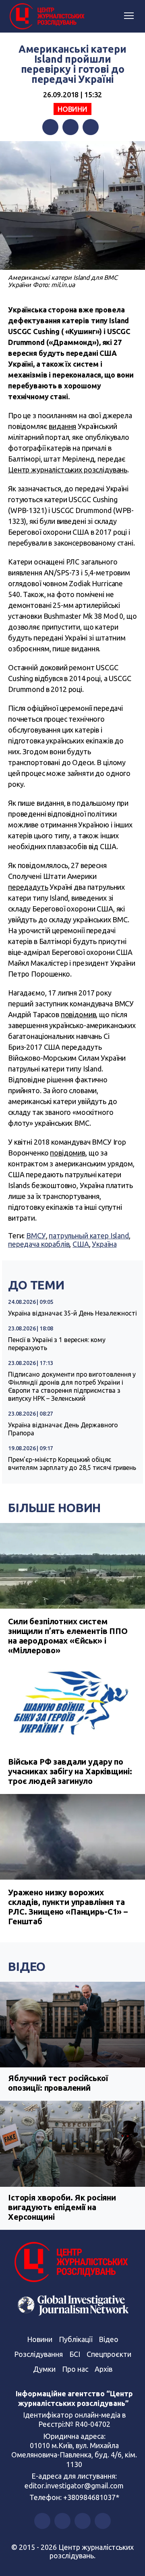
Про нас (75, 2369)
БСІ (75, 2354)
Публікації (76, 2339)
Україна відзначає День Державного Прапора (63, 1429)
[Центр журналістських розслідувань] (46, 16)
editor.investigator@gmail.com (74, 2486)
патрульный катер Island (89, 1236)
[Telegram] (91, 127)
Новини (72, 109)
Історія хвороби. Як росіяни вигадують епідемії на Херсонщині (62, 2207)
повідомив (79, 1014)
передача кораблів (39, 1244)
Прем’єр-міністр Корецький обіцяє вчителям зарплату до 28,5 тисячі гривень (72, 1463)
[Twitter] (70, 127)
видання (62, 426)
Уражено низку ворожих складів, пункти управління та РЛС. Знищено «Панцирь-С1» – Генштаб (68, 1907)
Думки (44, 2369)
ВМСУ (36, 1236)
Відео (27, 1966)
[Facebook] (50, 127)
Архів (104, 2369)
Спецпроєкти (109, 2354)
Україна (104, 1244)
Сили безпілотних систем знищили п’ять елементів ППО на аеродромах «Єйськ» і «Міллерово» (68, 1636)
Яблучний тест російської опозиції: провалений (58, 2083)
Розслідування (38, 2354)
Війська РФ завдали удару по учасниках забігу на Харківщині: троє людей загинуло (70, 1771)
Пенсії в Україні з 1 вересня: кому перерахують (57, 1344)
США (81, 1244)
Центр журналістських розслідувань (68, 470)
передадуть (28, 887)
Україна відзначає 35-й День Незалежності (72, 1313)
